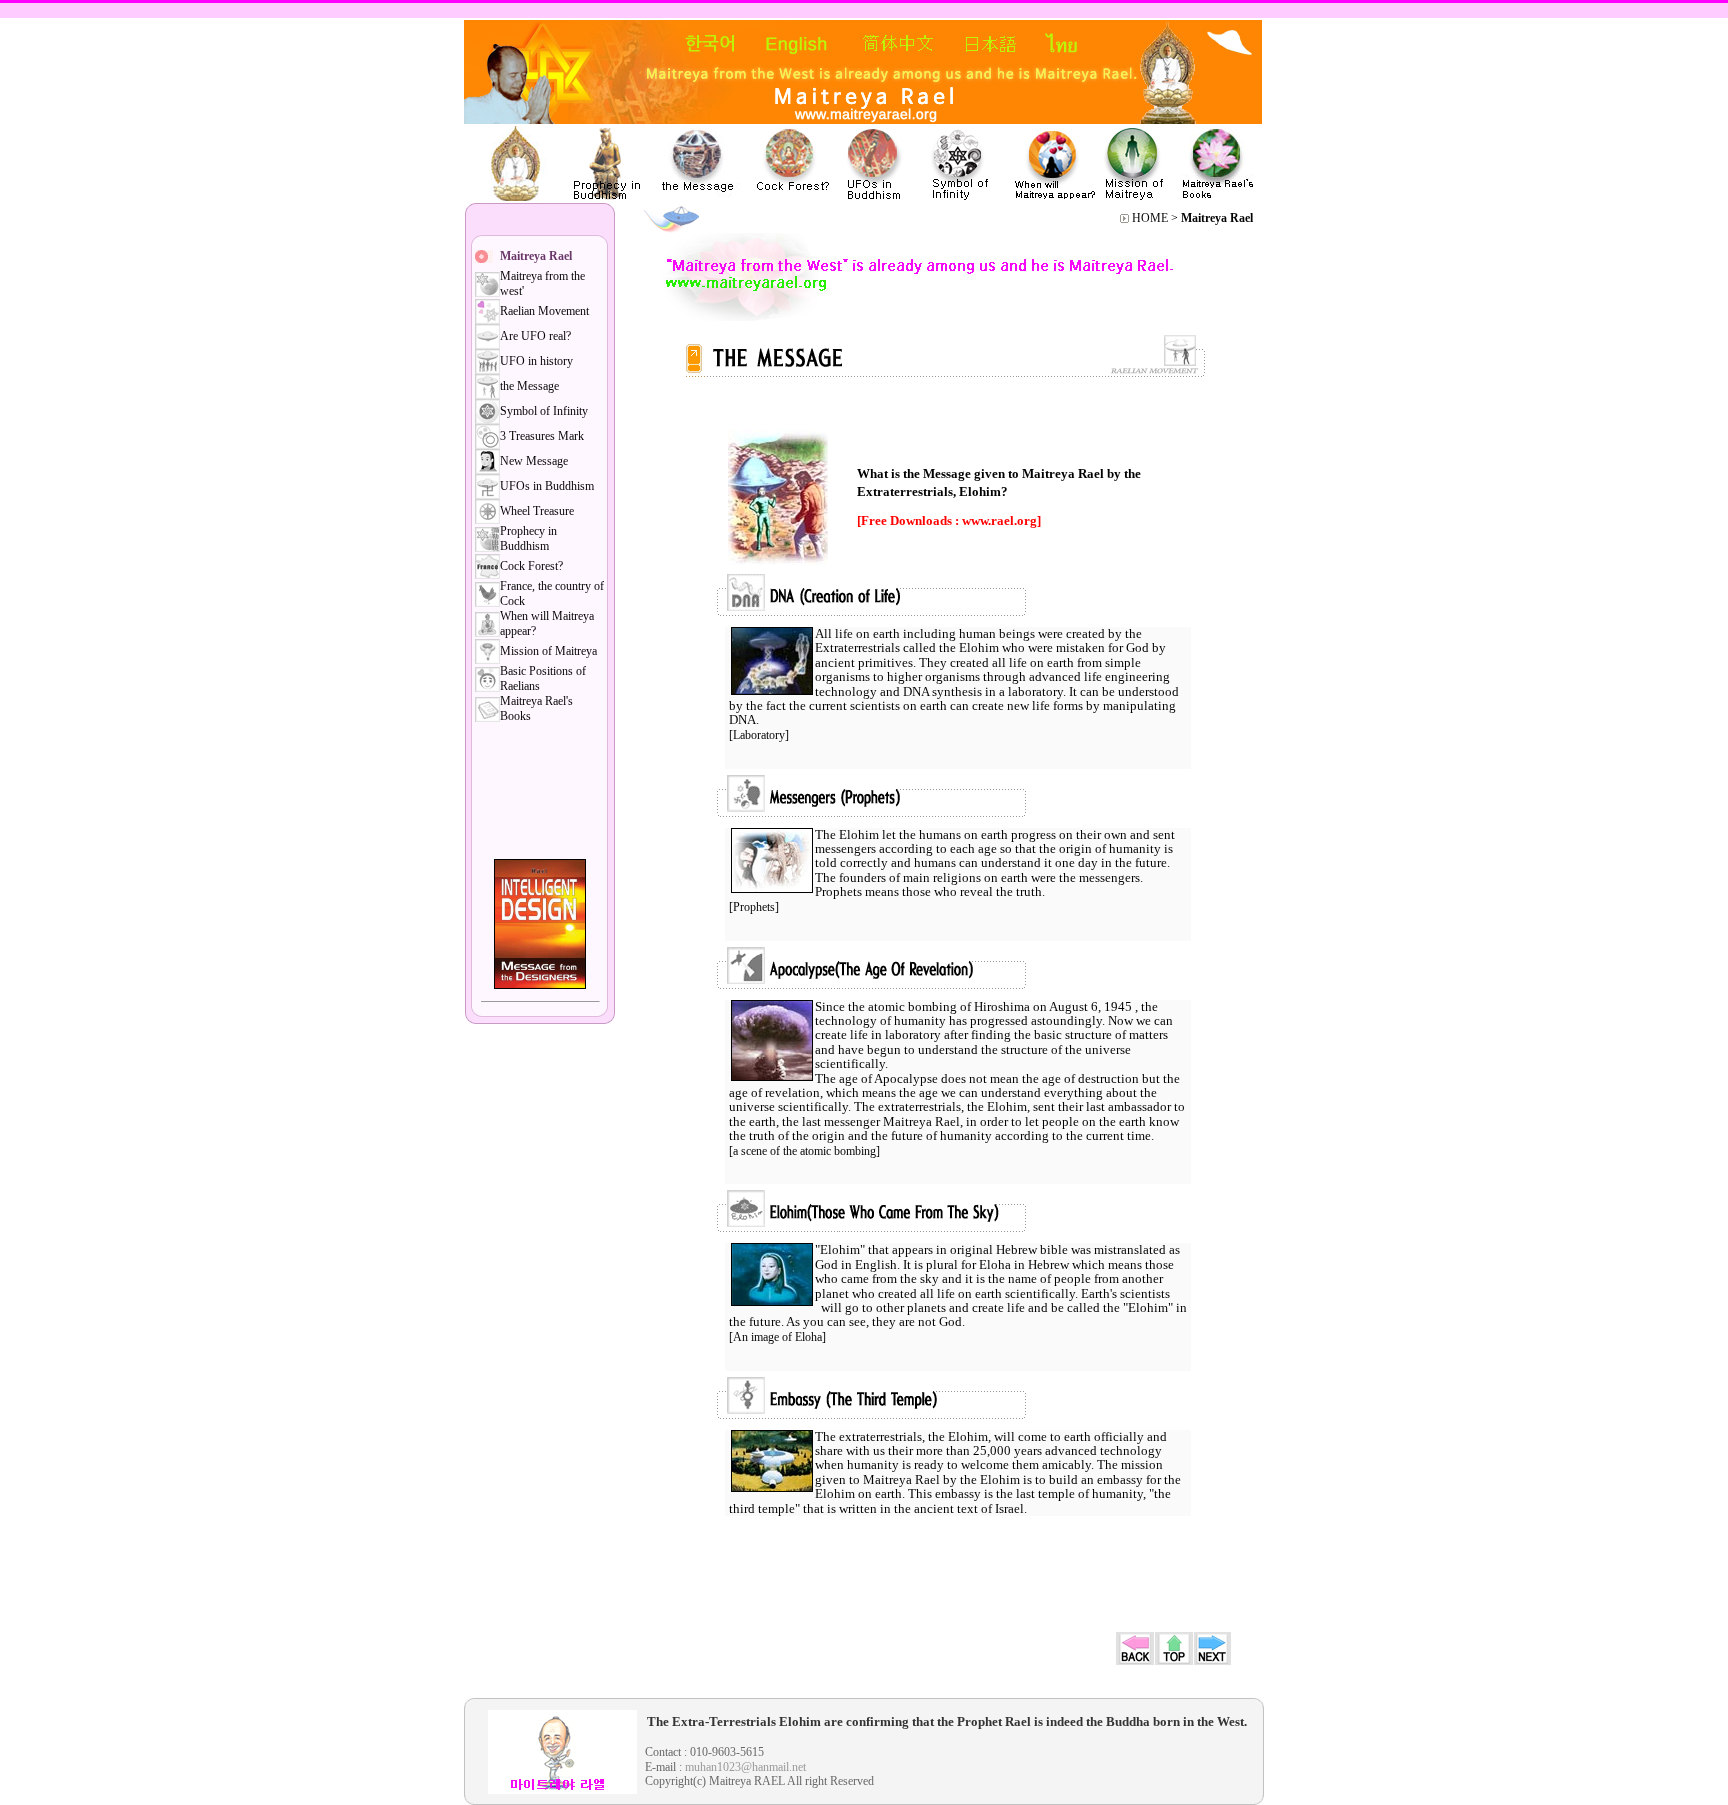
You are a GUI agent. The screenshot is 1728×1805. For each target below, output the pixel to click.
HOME (1150, 218)
